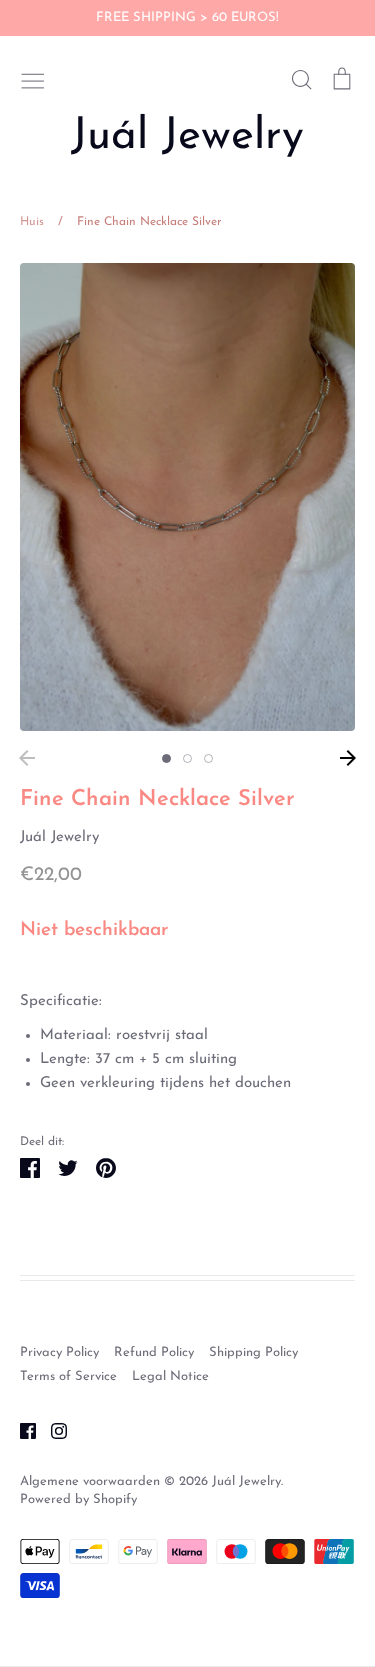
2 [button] (187, 758)
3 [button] (208, 758)
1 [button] (166, 758)
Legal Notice (170, 1376)
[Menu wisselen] (33, 79)
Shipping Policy (253, 1352)
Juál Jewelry (187, 137)
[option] (187, 497)
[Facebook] (20, 1430)
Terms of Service (68, 1376)
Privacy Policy (59, 1352)
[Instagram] (51, 1430)
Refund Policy (154, 1352)
